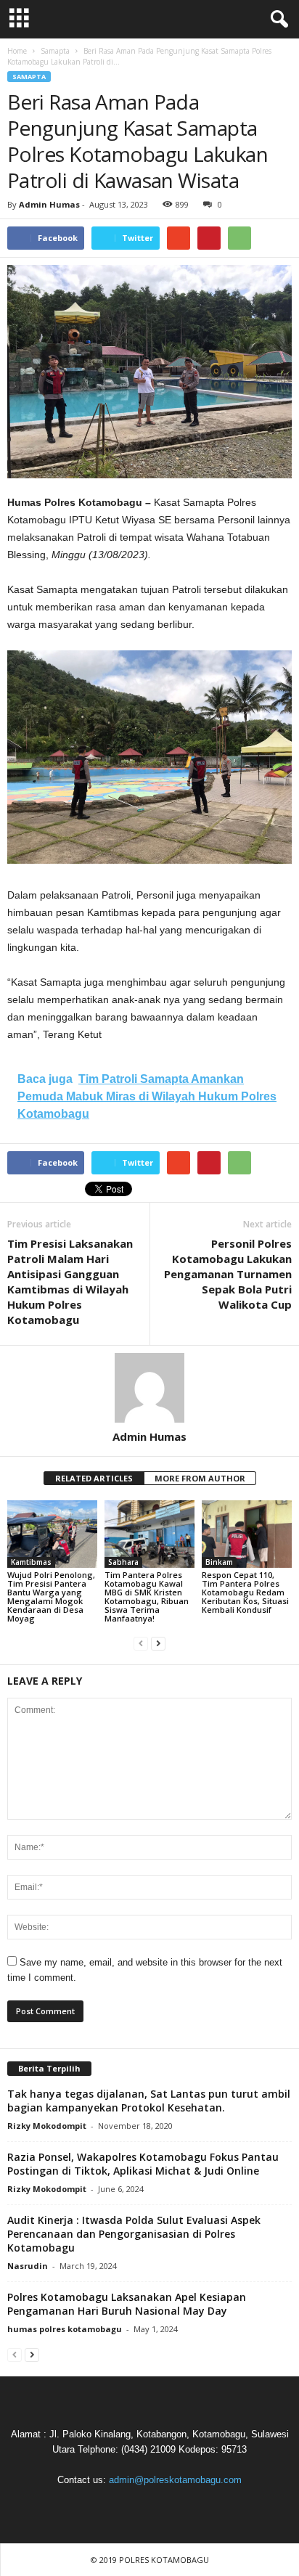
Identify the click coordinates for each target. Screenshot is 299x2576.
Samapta (29, 77)
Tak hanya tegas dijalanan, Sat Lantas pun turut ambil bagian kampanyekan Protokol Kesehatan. (149, 2101)
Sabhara (123, 1562)
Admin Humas (49, 204)
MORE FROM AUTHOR (200, 1478)
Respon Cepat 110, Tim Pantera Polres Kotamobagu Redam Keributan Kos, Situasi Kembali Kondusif (245, 1592)
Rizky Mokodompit (47, 2126)
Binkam (219, 1562)
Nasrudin (28, 2266)
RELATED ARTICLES (94, 1478)
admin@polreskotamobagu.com (175, 2480)
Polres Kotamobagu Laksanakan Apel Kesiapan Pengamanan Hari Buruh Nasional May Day (127, 2304)
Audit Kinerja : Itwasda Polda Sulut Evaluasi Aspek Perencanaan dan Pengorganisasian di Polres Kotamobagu (134, 2234)
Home (17, 51)
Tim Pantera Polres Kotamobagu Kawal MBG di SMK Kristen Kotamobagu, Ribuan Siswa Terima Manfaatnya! (147, 1596)
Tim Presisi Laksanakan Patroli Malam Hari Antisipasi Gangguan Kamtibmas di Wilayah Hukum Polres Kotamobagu (70, 1281)
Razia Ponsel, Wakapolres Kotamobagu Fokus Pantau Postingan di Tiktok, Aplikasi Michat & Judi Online (143, 2164)
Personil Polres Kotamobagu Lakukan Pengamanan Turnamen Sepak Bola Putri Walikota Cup (228, 1274)
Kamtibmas (31, 1562)
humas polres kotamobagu (65, 2329)
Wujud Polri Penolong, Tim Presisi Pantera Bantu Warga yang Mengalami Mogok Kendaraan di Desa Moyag (51, 1596)
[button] (277, 20)
